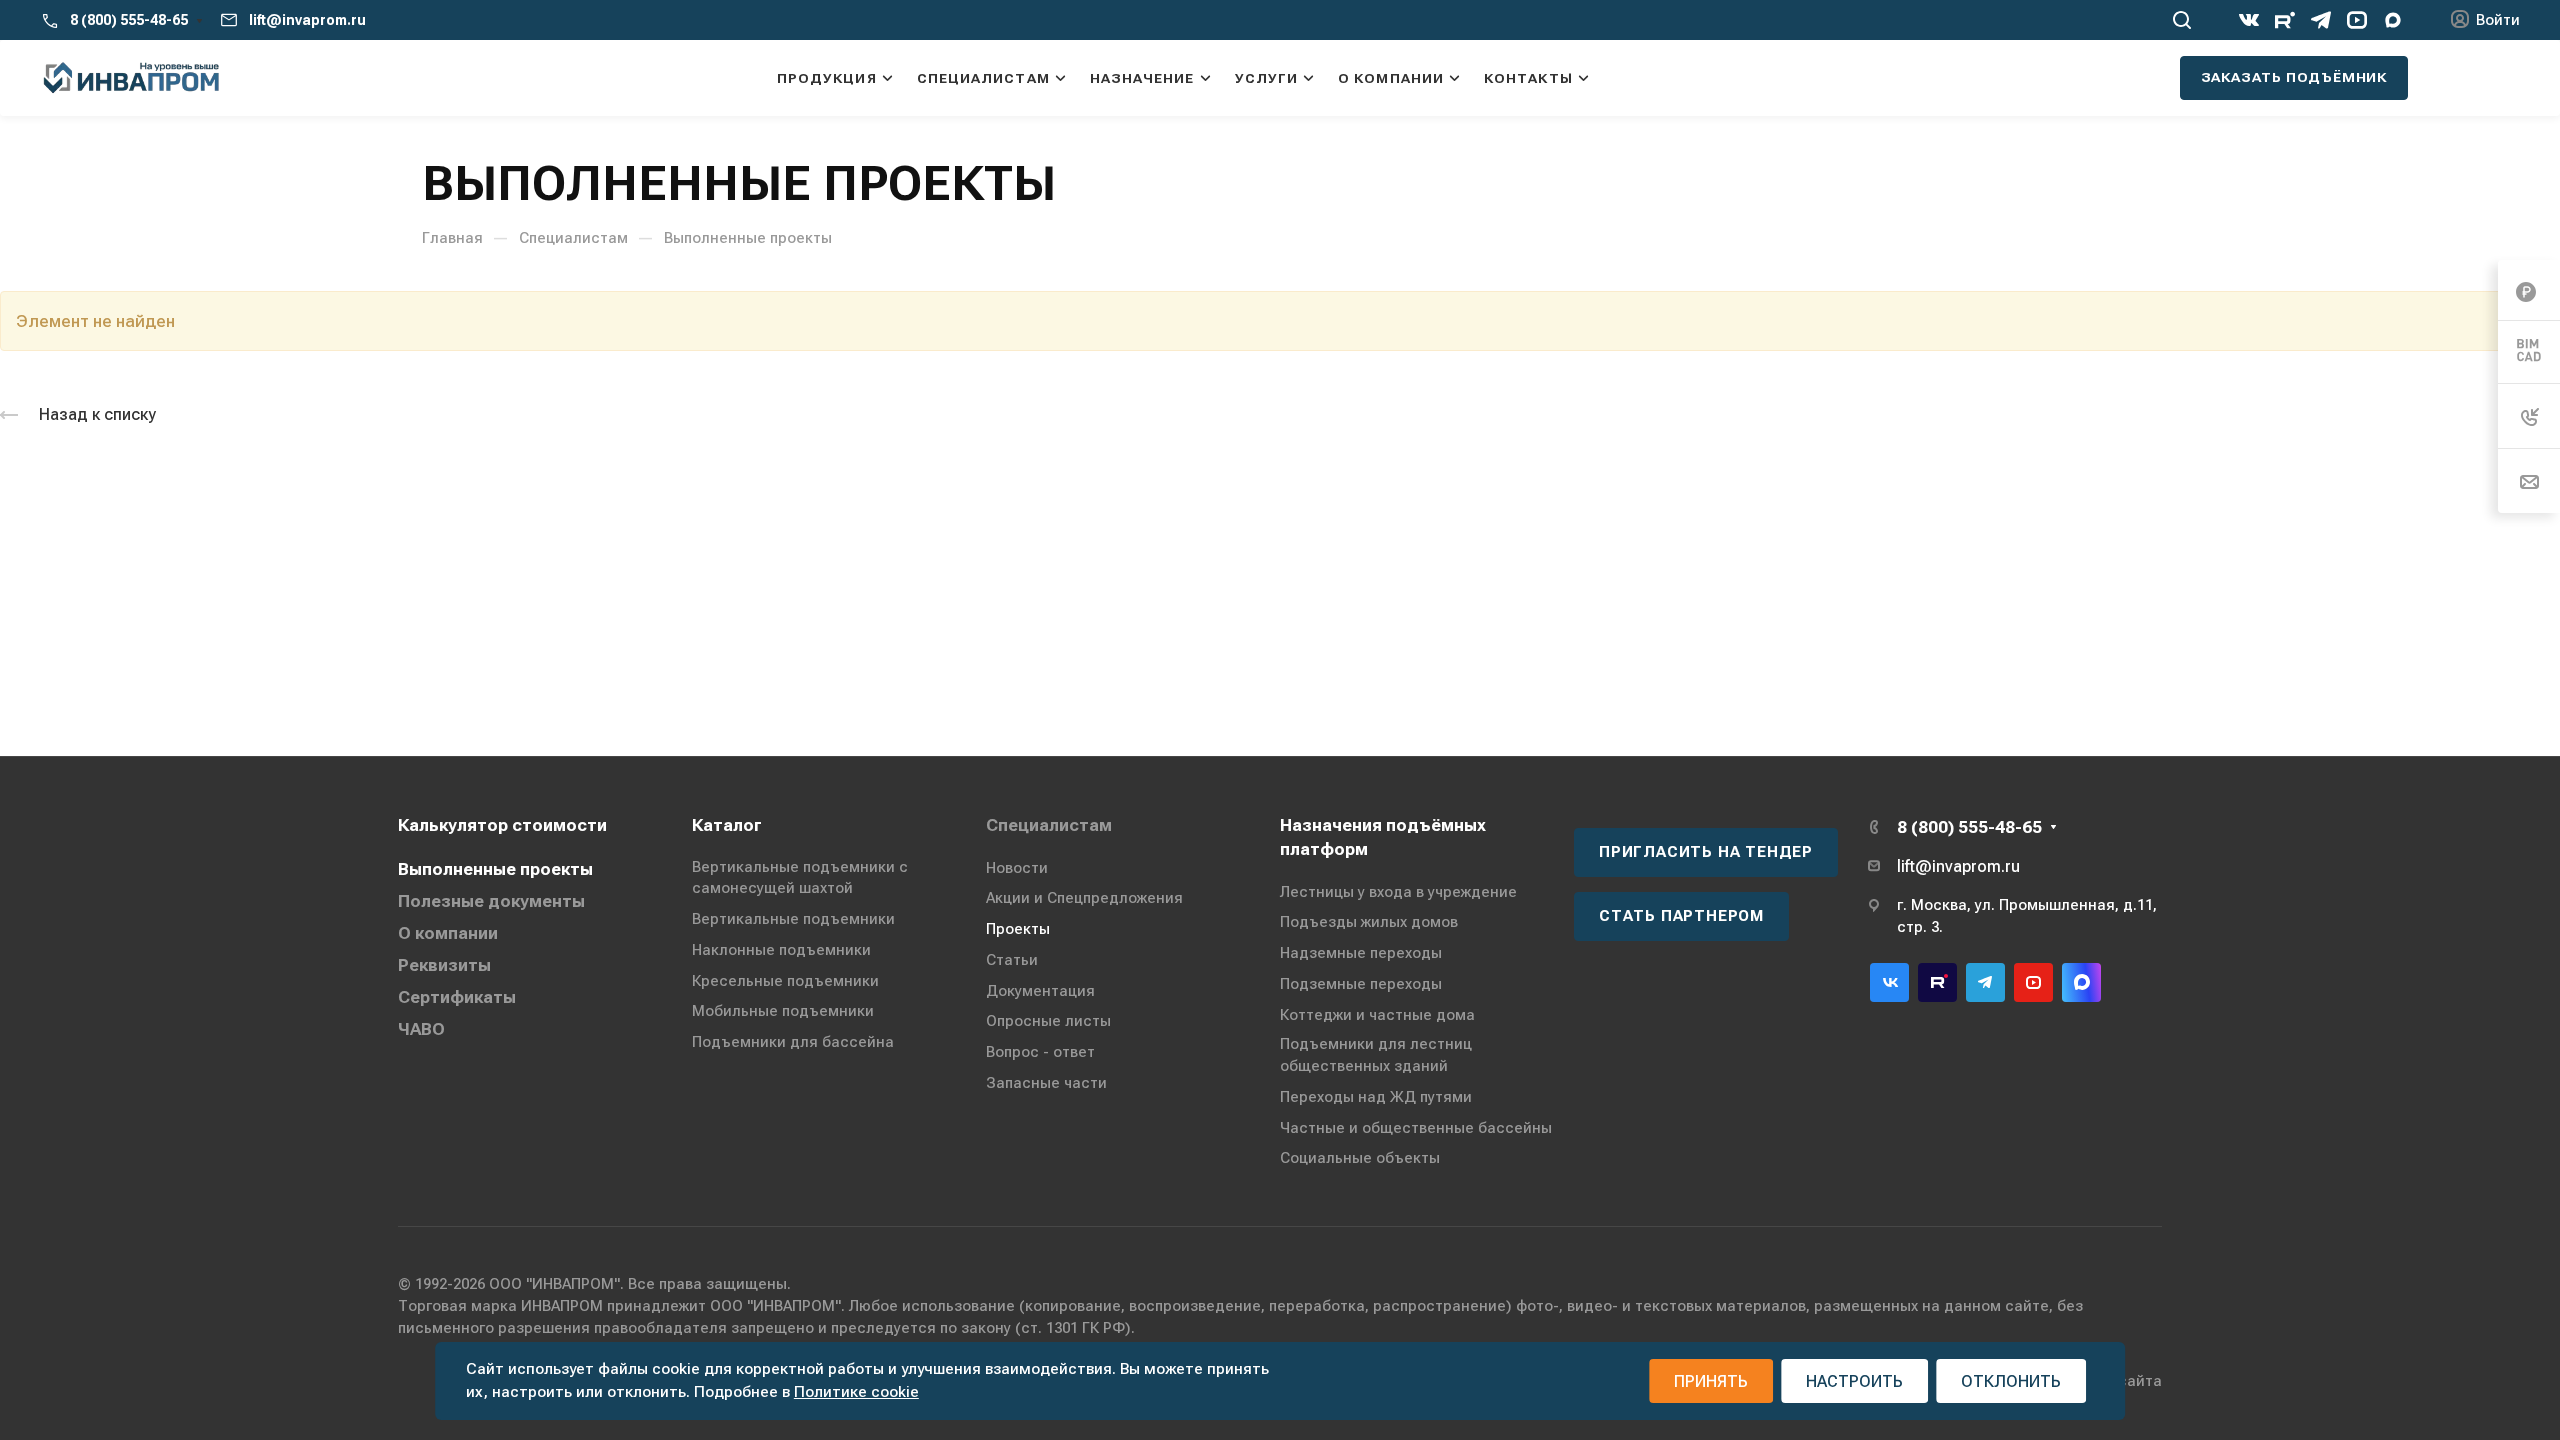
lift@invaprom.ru (307, 20)
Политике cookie (856, 1392)
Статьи (1012, 960)
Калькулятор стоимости (502, 825)
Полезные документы (491, 901)
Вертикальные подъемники (793, 919)
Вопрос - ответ (1040, 1052)
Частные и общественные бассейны (1416, 1128)
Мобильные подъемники (783, 1011)
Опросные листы (1048, 1021)
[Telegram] (2321, 20)
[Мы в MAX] (2393, 20)
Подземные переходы (1361, 984)
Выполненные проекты (495, 869)
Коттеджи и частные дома (1377, 1015)
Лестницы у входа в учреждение (1398, 892)
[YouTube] (2357, 20)
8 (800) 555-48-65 (129, 20)
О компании (448, 933)
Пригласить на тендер (1706, 852)
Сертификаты (457, 997)
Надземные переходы (1361, 953)
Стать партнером (1681, 916)
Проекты (1018, 929)
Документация (1040, 991)
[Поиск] (2181, 20)
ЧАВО (421, 1029)
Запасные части (1046, 1083)
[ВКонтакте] (2249, 20)
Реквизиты (444, 965)
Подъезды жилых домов (1369, 922)
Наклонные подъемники (781, 950)
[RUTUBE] (2285, 20)
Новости (1017, 868)
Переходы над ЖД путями (1376, 1097)
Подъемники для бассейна (793, 1042)
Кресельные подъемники (785, 981)
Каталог (727, 825)
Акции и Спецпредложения (1084, 898)
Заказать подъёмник (2294, 77)
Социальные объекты (1360, 1158)
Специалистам (1049, 825)
